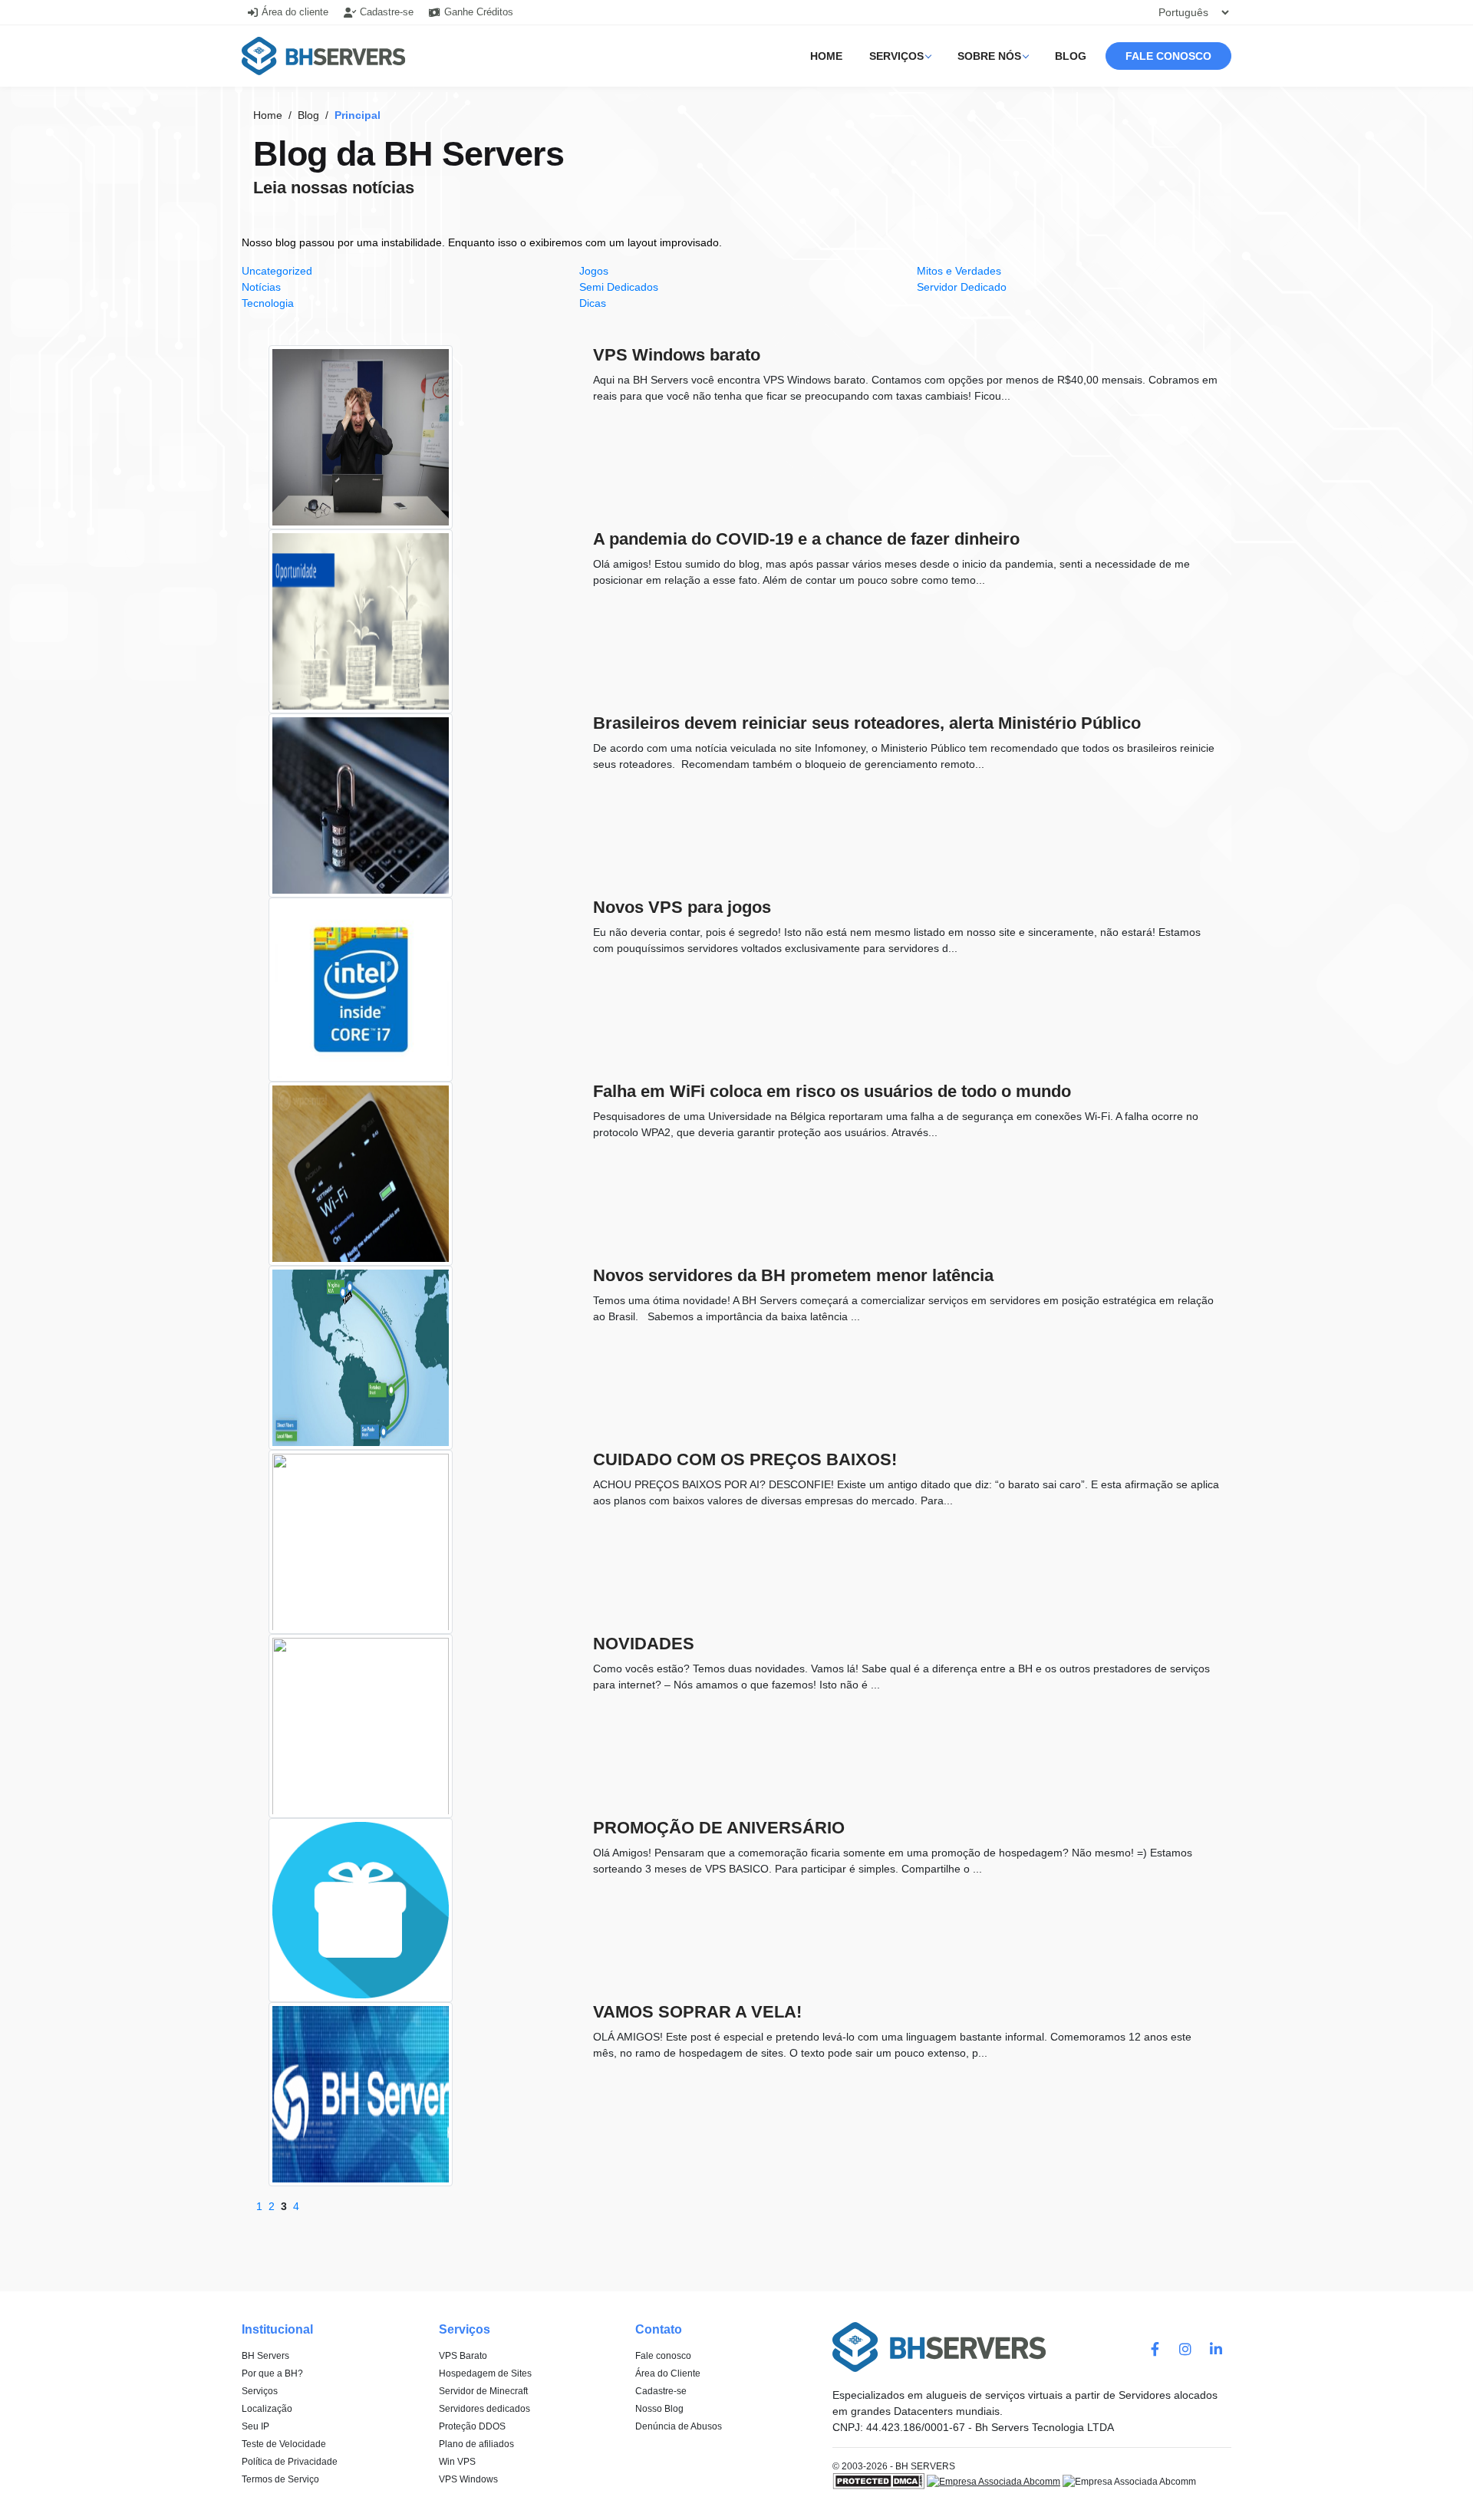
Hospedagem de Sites (485, 2373)
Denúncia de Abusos (679, 2426)
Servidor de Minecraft (483, 2391)
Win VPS (457, 2462)
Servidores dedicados (484, 2409)
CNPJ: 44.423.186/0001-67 (899, 2427)
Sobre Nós (989, 56)
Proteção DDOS (472, 2426)
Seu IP (255, 2426)
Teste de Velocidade (284, 2444)
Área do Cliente (668, 2373)
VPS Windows (468, 2479)
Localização (267, 2409)
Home (826, 56)
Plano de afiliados (476, 2444)
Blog (1071, 56)
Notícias (261, 287)
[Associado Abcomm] (994, 2481)
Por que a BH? (272, 2373)
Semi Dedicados (619, 287)
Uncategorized (277, 271)
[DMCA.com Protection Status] (878, 2481)
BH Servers (265, 2356)
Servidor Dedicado (962, 287)
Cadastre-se (661, 2391)
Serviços (896, 56)
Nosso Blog (659, 2409)
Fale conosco (1168, 56)
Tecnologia (268, 303)
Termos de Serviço (280, 2479)
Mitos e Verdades (959, 271)
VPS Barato (463, 2356)
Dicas (593, 303)
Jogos (594, 271)
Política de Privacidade (290, 2462)
